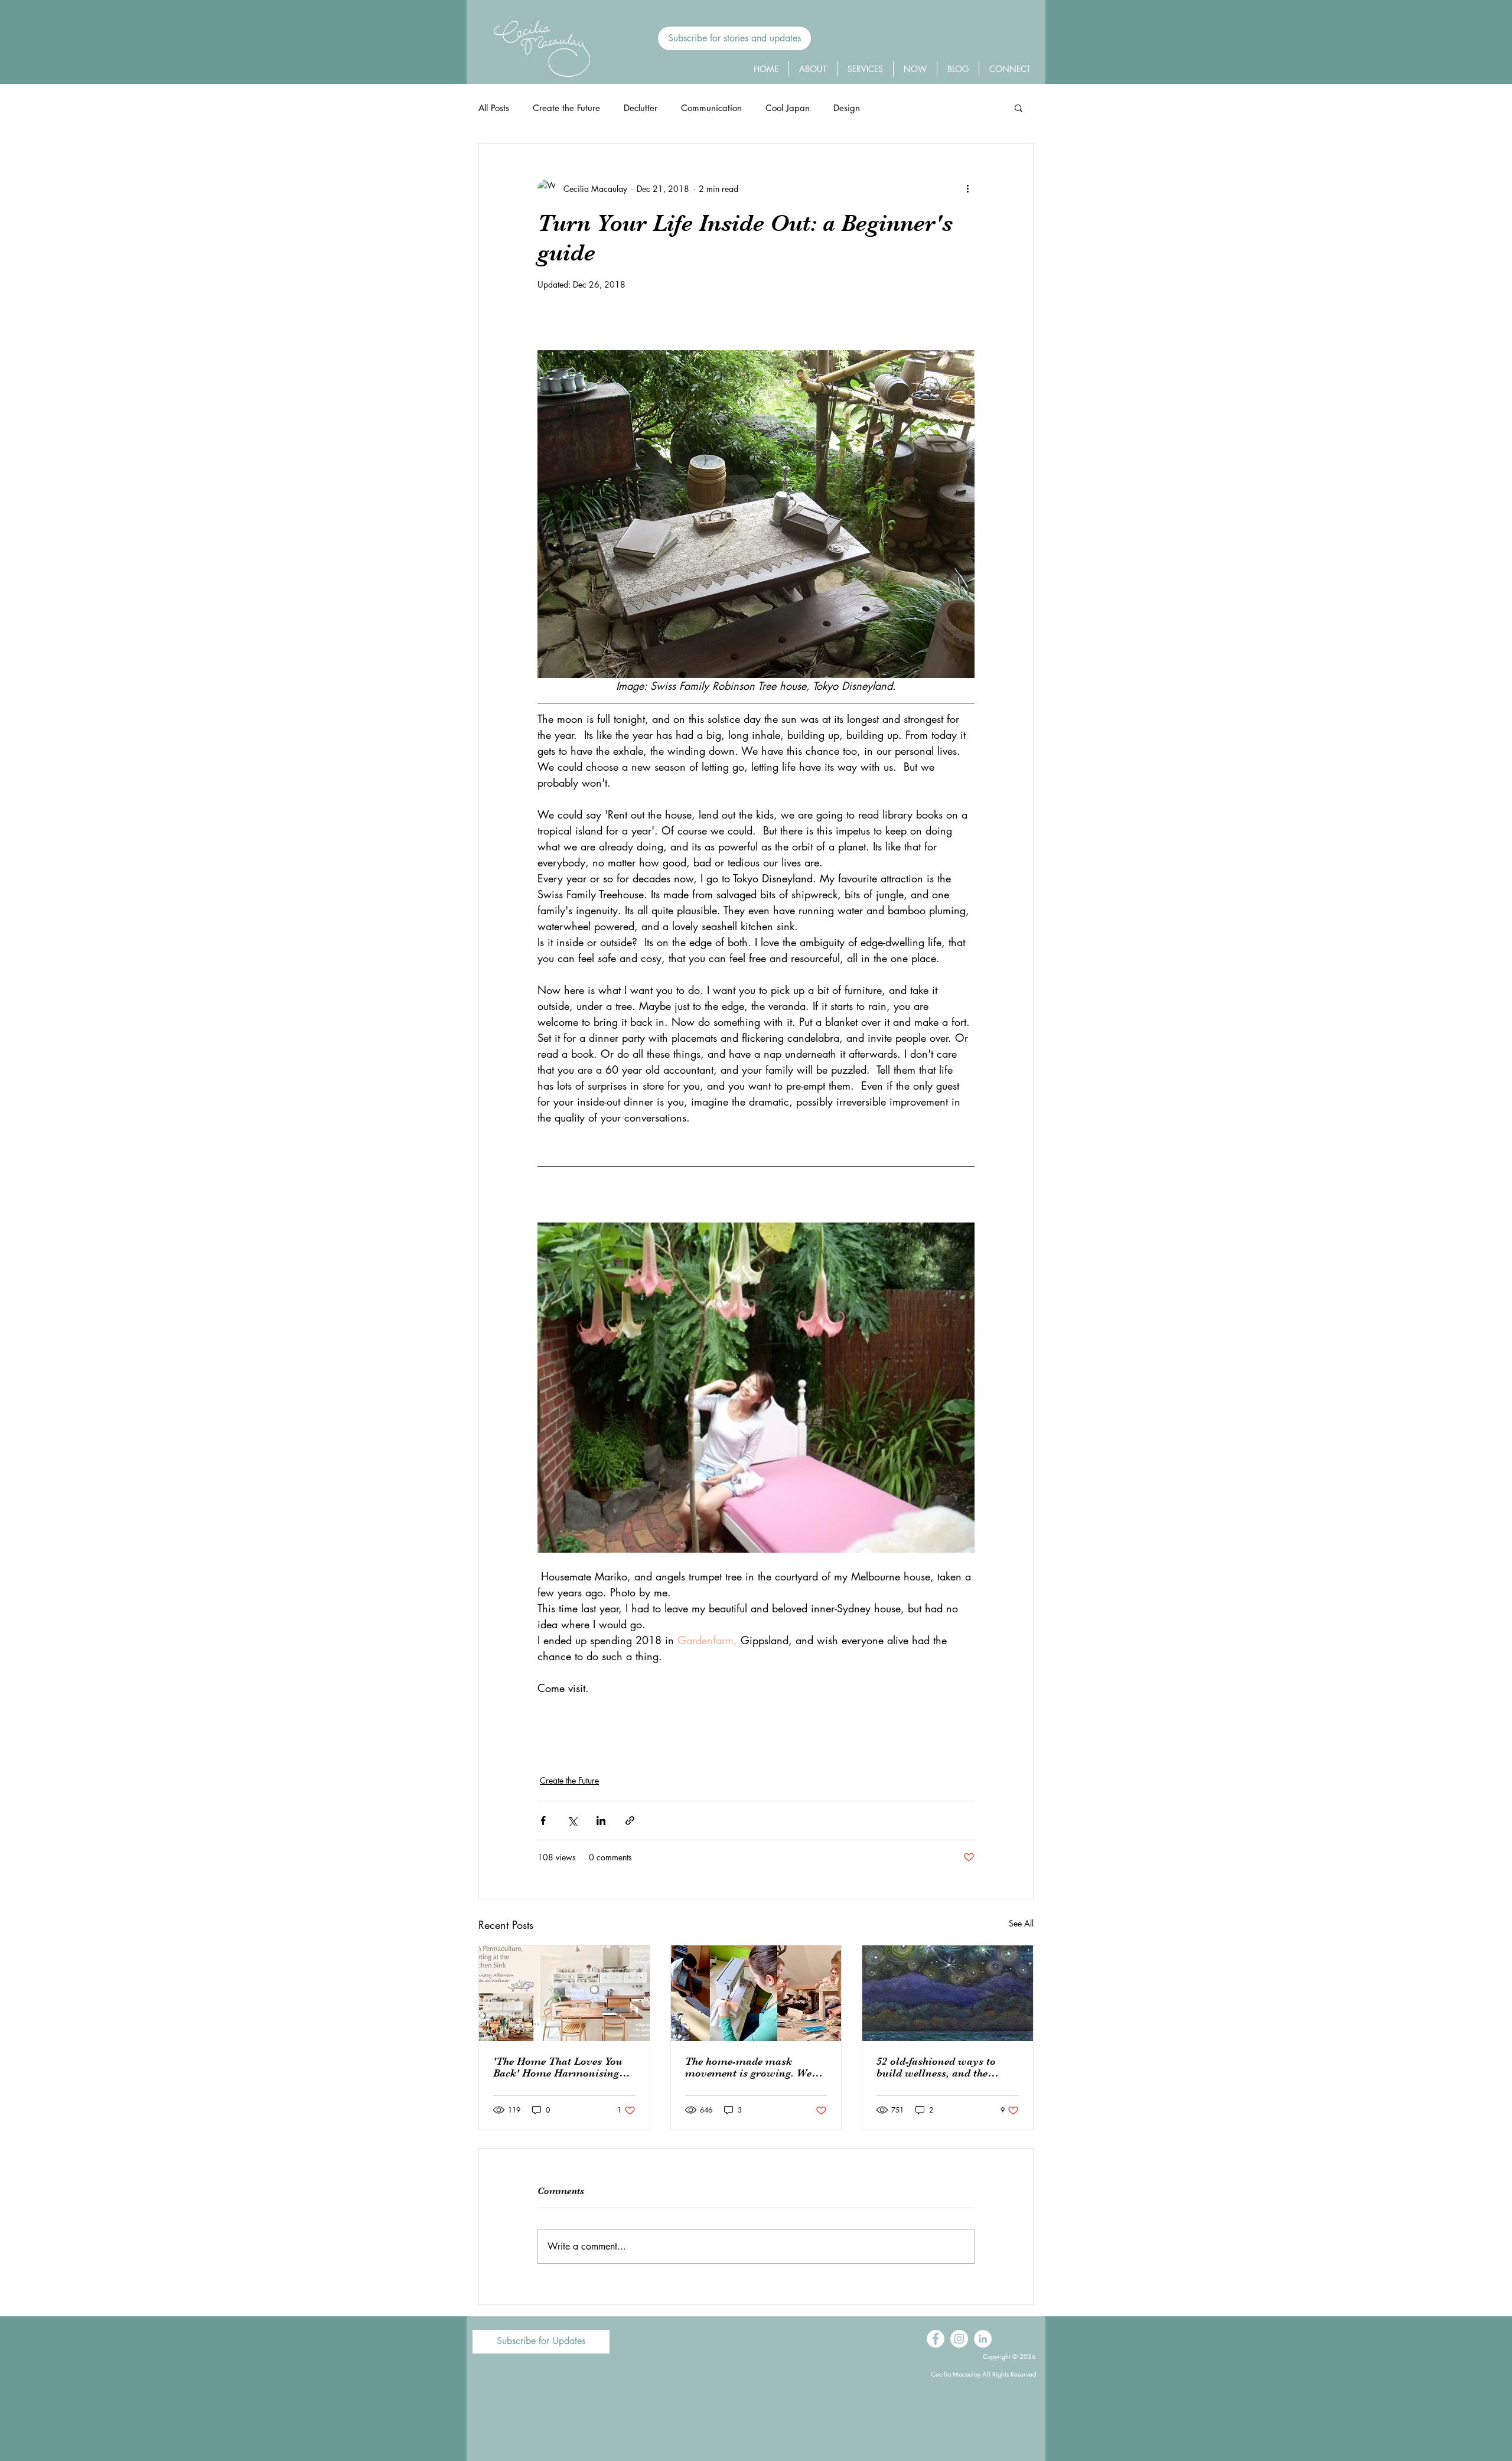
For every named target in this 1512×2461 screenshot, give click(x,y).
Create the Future (566, 108)
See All (1021, 1923)
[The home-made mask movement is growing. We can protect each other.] (756, 1993)
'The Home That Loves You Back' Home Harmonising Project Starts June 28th (558, 2067)
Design (847, 108)
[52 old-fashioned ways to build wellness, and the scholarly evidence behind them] (948, 1993)
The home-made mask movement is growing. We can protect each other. (748, 2067)
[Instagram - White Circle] (959, 2339)
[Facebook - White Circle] (936, 2339)
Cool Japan (788, 108)
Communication (711, 108)
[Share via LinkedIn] (601, 1821)
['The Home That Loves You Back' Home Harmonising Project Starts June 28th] (564, 1993)
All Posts (494, 108)
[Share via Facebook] (543, 1821)
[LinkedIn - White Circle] (983, 2339)
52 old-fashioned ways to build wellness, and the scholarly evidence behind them (939, 2067)
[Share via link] (630, 1821)
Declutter (641, 108)
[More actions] (967, 188)
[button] (734, 38)
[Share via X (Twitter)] (572, 1821)
